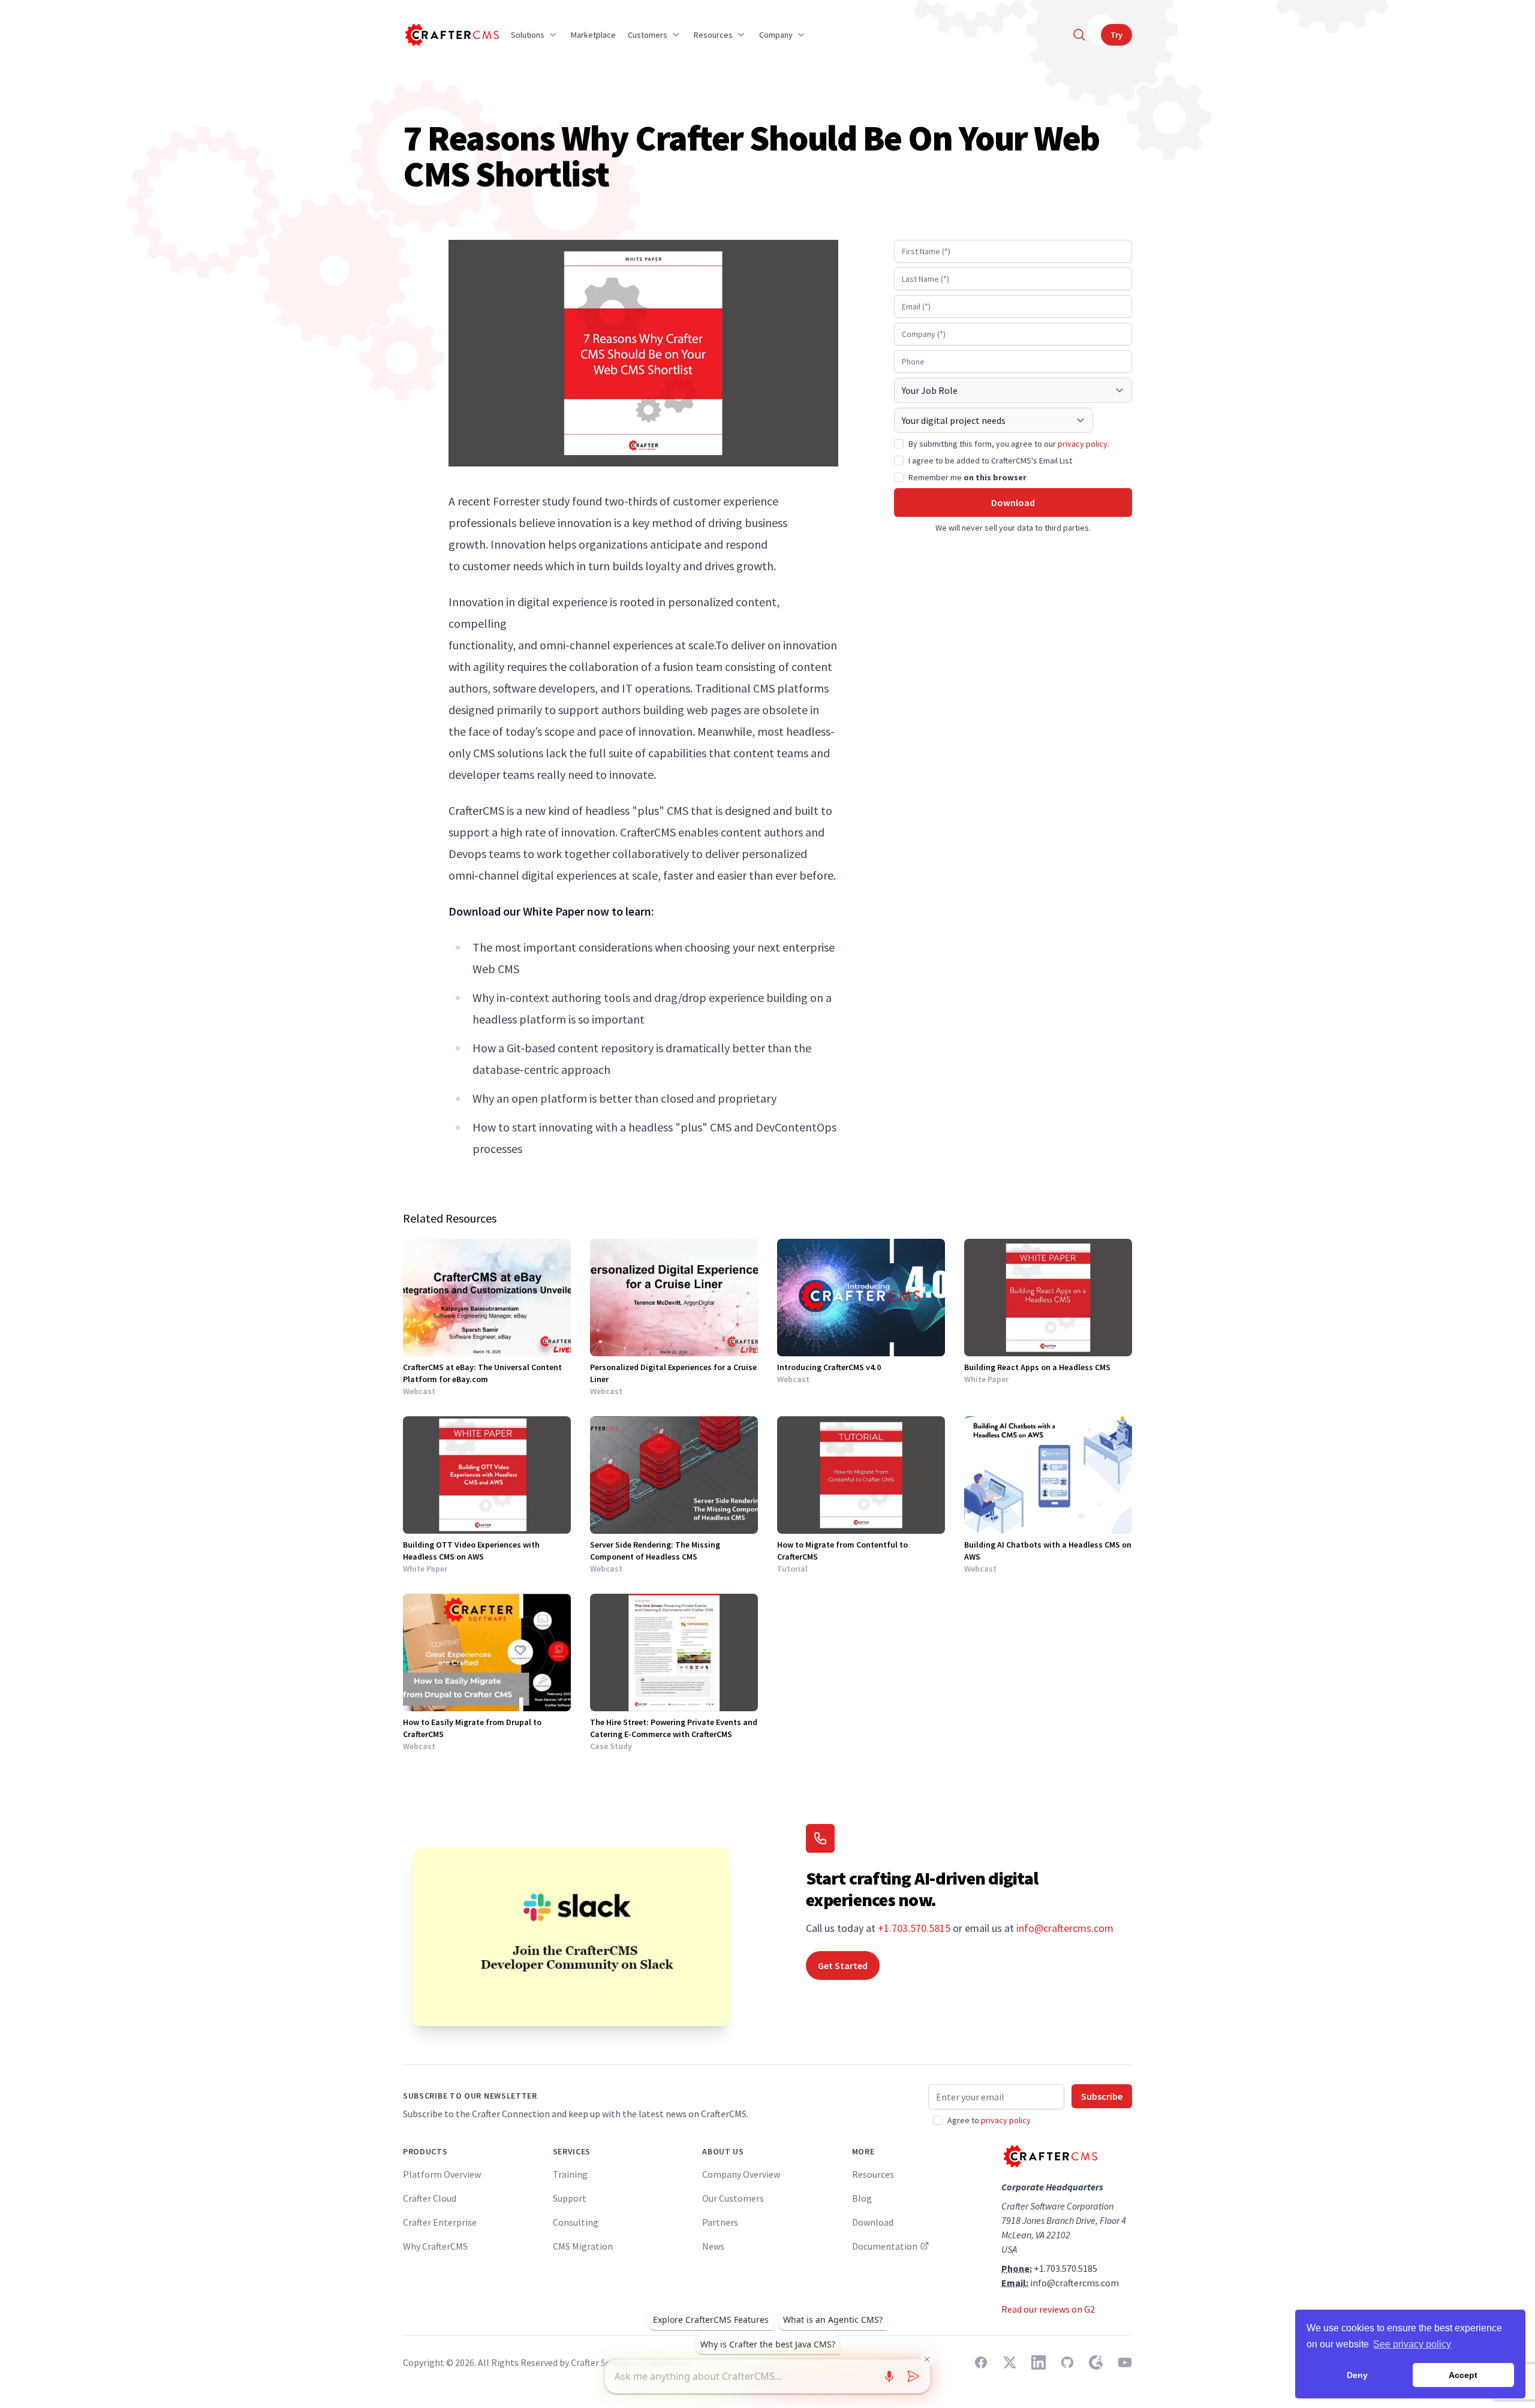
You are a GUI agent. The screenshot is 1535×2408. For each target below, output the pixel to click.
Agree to (989, 2120)
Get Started (843, 1965)
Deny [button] (1357, 2375)
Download (1013, 502)
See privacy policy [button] (1412, 2344)
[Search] (1079, 35)
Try (1116, 35)
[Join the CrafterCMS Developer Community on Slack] (571, 1937)
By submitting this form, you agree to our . (1009, 444)
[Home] (451, 35)
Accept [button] (1463, 2375)
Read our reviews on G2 (1048, 2309)
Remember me (967, 477)
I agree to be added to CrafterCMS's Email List (990, 460)
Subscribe (1102, 2096)
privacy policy (1083, 444)
